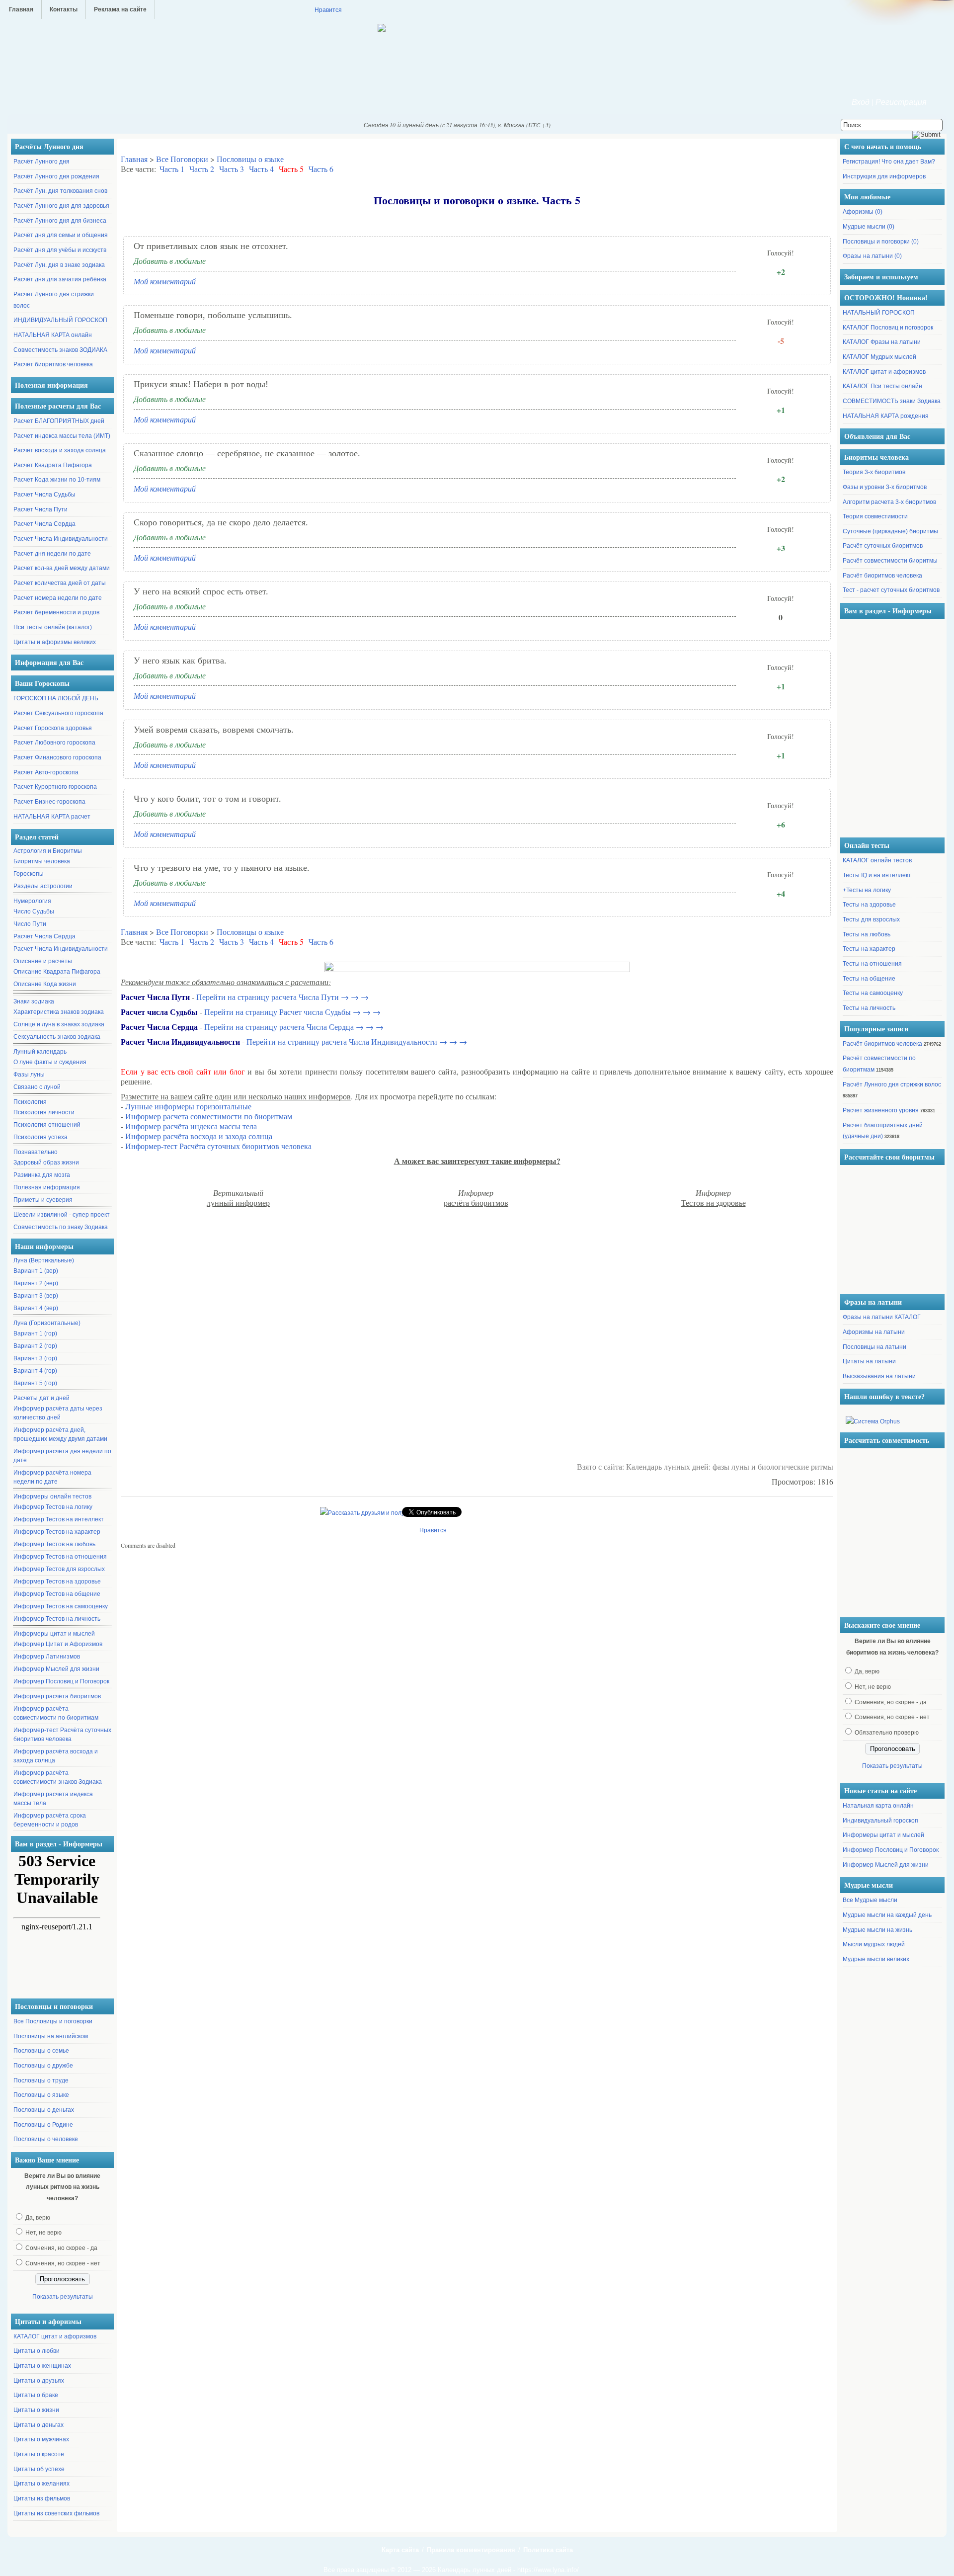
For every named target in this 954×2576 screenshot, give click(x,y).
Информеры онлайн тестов (52, 1496)
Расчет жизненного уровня (881, 1110)
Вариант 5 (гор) (35, 1383)
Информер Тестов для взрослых (59, 1569)
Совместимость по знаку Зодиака (61, 1227)
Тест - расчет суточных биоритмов (891, 590)
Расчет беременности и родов (56, 612)
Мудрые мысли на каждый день (887, 1915)
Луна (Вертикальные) (44, 1260)
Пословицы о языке (41, 2095)
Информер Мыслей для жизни (56, 1669)
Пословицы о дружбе (43, 2066)
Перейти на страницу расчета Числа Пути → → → (282, 997)
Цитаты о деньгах (39, 2425)
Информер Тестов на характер (57, 1532)
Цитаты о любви (37, 2351)
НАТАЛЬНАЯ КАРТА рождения (886, 416)
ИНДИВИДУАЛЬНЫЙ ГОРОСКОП (60, 320)
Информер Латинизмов (47, 1657)
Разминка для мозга (42, 1175)
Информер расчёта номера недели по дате (52, 1477)
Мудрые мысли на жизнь (877, 1930)
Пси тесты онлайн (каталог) (53, 627)
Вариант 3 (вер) (36, 1296)
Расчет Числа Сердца (44, 524)
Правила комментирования (471, 2550)
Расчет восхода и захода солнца (60, 450)
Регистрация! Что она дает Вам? (889, 162)
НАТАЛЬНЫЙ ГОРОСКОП (879, 313)
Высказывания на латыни (879, 1376)
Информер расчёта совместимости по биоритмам (56, 1713)
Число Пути (30, 924)
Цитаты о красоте (39, 2454)
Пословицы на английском (51, 2036)
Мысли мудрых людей (874, 1944)
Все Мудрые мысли (870, 1900)
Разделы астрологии (43, 886)
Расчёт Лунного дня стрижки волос (892, 1084)
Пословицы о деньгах (44, 2110)
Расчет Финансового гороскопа (57, 757)
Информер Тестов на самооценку (61, 1606)
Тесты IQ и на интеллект (877, 875)
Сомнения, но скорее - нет (63, 2263)
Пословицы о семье (41, 2051)
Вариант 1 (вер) (36, 1271)
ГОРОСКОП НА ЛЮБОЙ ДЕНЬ (56, 698)
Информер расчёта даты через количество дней (58, 1413)
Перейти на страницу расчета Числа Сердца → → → (294, 1027)
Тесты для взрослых (871, 919)
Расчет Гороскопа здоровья (53, 728)
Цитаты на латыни (869, 1361)
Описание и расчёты (43, 961)
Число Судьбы (34, 912)
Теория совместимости (875, 516)
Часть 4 (261, 169)
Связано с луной (37, 1087)
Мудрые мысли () (869, 227)
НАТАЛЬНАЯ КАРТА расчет (52, 817)
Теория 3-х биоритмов (874, 472)
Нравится (328, 9)
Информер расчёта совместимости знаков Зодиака (58, 1777)
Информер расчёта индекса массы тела (53, 1799)
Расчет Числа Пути (40, 509)
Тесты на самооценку (873, 993)
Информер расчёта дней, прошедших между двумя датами (60, 1434)
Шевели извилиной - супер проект (62, 1215)
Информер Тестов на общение (57, 1594)
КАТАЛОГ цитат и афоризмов (55, 2336)
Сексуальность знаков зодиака (57, 1037)
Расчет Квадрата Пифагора (53, 465)
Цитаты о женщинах (42, 2366)
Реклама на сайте (120, 9)
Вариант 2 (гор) (35, 1346)
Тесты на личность (869, 1008)
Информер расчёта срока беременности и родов (50, 1820)
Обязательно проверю (887, 1733)
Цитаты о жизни (36, 2410)
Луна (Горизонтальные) (47, 1323)
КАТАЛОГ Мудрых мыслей (879, 357)
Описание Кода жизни (45, 984)
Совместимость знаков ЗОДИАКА (60, 350)
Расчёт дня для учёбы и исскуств (60, 250)
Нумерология (32, 901)
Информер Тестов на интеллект (59, 1519)
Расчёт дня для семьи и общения (61, 235)
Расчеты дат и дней (41, 1398)
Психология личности (44, 1112)
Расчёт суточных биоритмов (883, 546)
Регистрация (901, 102)
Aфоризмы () (863, 212)
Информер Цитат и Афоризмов (58, 1644)
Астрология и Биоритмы (48, 851)
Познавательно (36, 1152)
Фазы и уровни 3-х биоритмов (885, 487)
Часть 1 (172, 169)
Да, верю (38, 2218)
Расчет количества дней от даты (60, 583)
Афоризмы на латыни (874, 1332)
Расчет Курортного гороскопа (55, 787)
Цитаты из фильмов (42, 2498)
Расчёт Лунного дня (41, 162)
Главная (21, 9)
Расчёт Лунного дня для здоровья (61, 206)
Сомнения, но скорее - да (61, 2248)
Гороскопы (29, 874)
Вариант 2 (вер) (36, 1283)
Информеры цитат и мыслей (54, 1634)
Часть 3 (232, 169)
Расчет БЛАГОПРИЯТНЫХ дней (59, 421)
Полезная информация (47, 1187)
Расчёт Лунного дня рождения (56, 176)
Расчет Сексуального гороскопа (58, 713)
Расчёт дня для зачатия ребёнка (60, 279)
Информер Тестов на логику (53, 1507)
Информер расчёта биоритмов (57, 1696)
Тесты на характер (869, 949)
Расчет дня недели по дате (52, 554)
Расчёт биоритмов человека (53, 364)
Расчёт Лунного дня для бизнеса (60, 221)
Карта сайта (400, 2550)
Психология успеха (40, 1137)
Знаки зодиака (34, 1001)
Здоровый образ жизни (46, 1163)
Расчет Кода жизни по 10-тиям (57, 480)
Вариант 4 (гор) (35, 1371)
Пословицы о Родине (43, 2125)
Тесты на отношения (872, 964)
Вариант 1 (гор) (35, 1333)
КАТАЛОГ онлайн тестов (877, 860)
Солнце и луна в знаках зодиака (59, 1024)
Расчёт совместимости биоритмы (890, 561)
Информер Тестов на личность (57, 1619)
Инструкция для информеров (884, 176)
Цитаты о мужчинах (41, 2439)
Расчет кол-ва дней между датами (62, 568)
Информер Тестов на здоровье (57, 1581)
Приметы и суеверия (43, 1200)
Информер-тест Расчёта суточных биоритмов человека (62, 1735)
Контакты (64, 9)
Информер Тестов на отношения (60, 1557)
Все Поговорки (182, 159)
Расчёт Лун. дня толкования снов (60, 191)
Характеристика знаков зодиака (59, 1012)
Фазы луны (29, 1075)
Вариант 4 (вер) (36, 1308)
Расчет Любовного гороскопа (54, 743)
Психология (30, 1102)
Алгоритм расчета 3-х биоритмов (889, 502)
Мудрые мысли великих (876, 1959)
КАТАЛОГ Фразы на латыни (882, 342)
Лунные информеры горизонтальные (188, 1106)
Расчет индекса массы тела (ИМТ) (62, 436)
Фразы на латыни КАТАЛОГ (882, 1317)
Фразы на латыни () (872, 256)
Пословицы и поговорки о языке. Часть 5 (477, 200)
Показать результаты (63, 2297)
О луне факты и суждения (50, 1062)
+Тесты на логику (867, 890)
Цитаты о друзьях (39, 2381)
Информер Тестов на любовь (54, 1544)
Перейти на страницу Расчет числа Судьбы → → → (292, 1012)
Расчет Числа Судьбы (44, 495)
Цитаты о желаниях (41, 2484)
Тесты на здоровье (869, 905)
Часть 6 (321, 169)
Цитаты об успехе (39, 2469)
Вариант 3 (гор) (35, 1358)
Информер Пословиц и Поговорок (61, 1681)
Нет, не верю (43, 2233)
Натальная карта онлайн (878, 1806)
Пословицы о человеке (46, 2139)
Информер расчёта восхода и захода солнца (56, 1756)
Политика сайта (548, 2550)
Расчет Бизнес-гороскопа (49, 802)
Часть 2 (202, 169)
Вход (861, 102)
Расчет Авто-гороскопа (46, 772)
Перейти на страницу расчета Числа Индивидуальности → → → (357, 1041)
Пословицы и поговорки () (881, 242)
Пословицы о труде (41, 2080)
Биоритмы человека (42, 861)
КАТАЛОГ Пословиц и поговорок (888, 328)
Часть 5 (291, 169)
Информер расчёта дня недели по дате (62, 1456)
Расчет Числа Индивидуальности (61, 539)
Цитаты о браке (36, 2395)
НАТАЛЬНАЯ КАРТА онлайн (53, 335)
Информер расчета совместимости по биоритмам (209, 1116)
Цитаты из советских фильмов (56, 2513)
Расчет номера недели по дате (58, 598)
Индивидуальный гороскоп (880, 1821)
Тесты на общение (869, 979)
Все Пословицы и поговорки (53, 2021)
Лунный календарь (40, 1052)
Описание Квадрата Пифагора (57, 972)
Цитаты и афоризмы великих (55, 642)
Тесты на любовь (867, 934)
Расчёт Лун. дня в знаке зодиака (59, 265)
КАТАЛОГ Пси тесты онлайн (882, 386)
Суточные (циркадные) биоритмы (890, 531)
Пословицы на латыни (874, 1347)
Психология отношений (47, 1125)
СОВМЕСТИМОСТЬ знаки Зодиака (892, 401)
